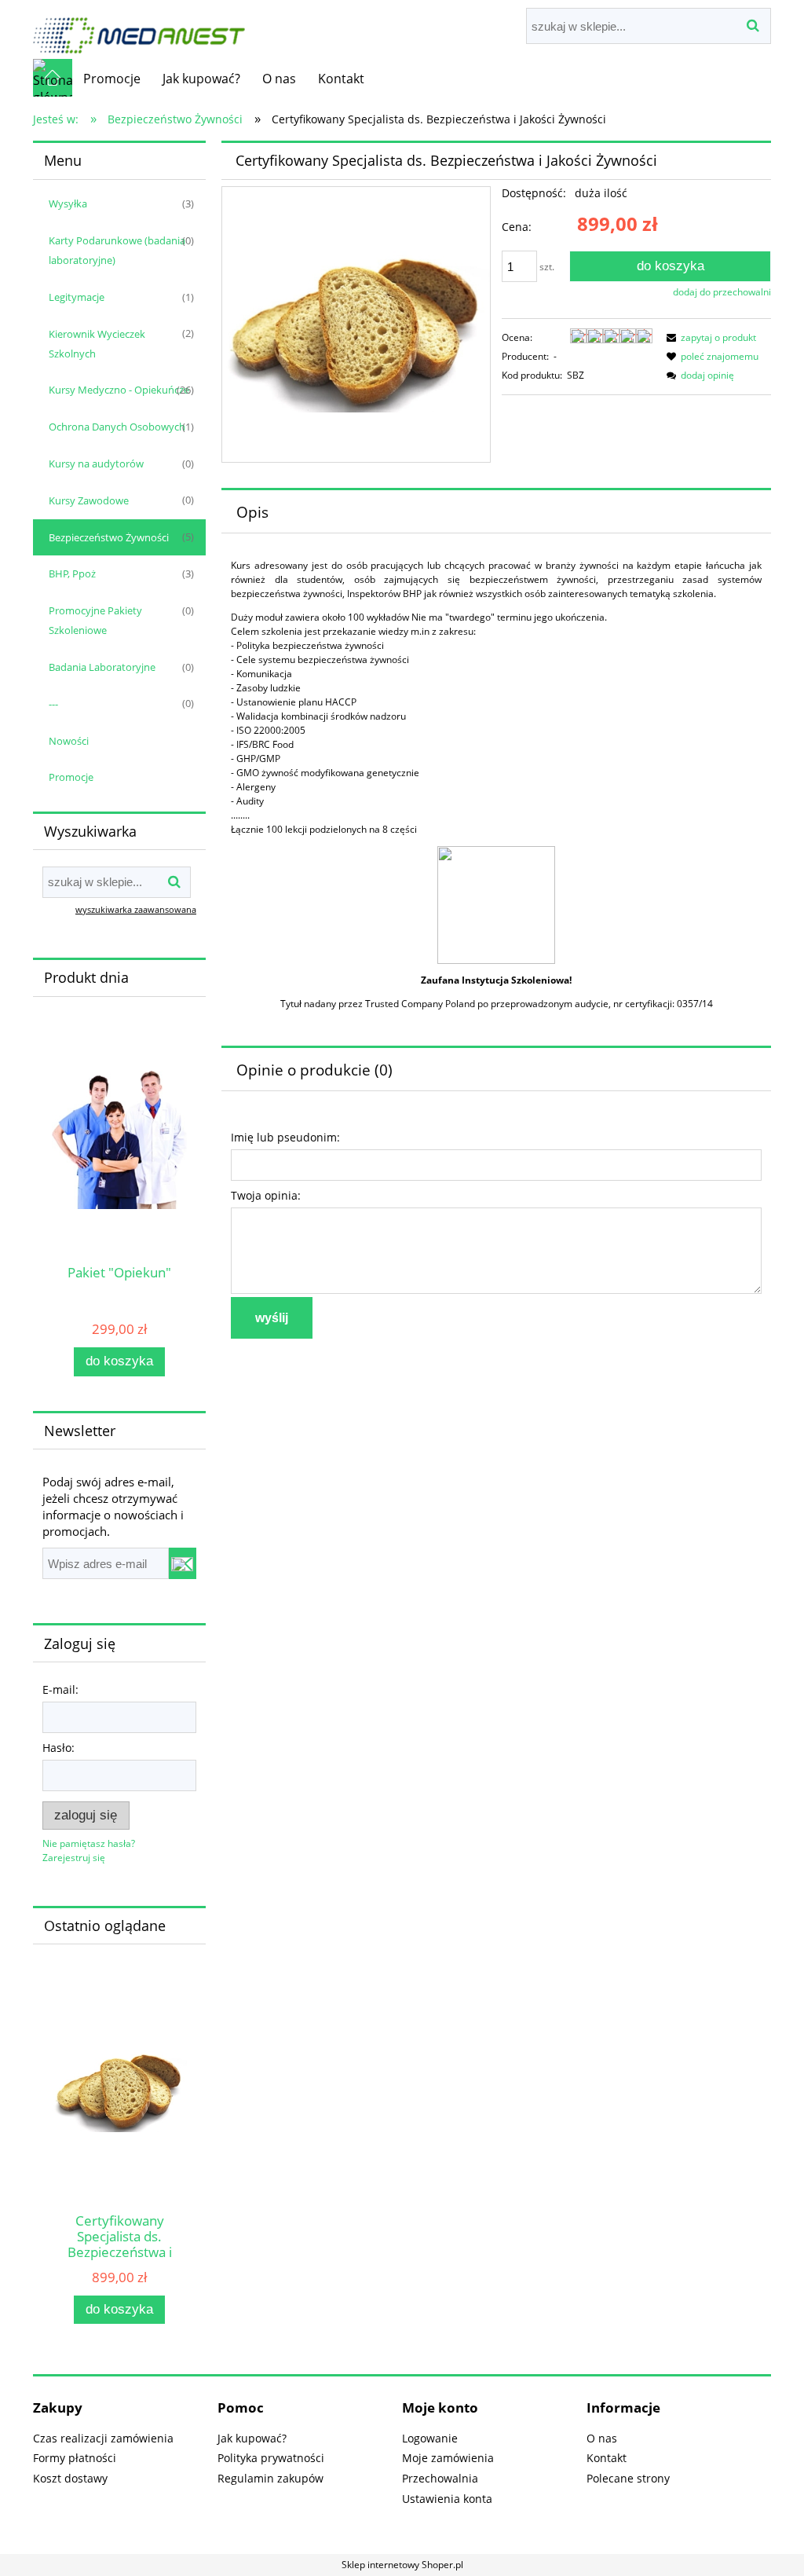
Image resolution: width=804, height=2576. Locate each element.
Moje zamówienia (448, 2458)
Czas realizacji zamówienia (103, 2438)
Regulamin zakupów (270, 2478)
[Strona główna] (139, 28)
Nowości (69, 741)
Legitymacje (77, 297)
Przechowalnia (440, 2478)
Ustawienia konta (447, 2499)
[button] (709, 337)
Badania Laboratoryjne (102, 667)
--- (53, 704)
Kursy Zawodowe (89, 500)
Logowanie (430, 2438)
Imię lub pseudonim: (285, 1137)
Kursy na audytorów (96, 464)
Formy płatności (75, 2458)
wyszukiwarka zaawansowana (136, 909)
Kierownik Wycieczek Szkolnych (97, 344)
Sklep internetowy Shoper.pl (402, 2565)
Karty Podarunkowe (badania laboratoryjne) (117, 250)
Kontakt (607, 2458)
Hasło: (58, 1748)
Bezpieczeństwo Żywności (109, 537)
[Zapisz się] (183, 1563)
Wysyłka (68, 203)
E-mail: (60, 1689)
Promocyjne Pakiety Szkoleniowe (95, 620)
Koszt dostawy (70, 2478)
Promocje (71, 777)
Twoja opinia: (266, 1195)
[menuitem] (112, 79)
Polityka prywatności (271, 2458)
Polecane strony (628, 2478)
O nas (602, 2438)
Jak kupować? (252, 2438)
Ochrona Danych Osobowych (117, 427)
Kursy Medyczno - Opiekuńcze (119, 390)
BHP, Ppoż (72, 573)
